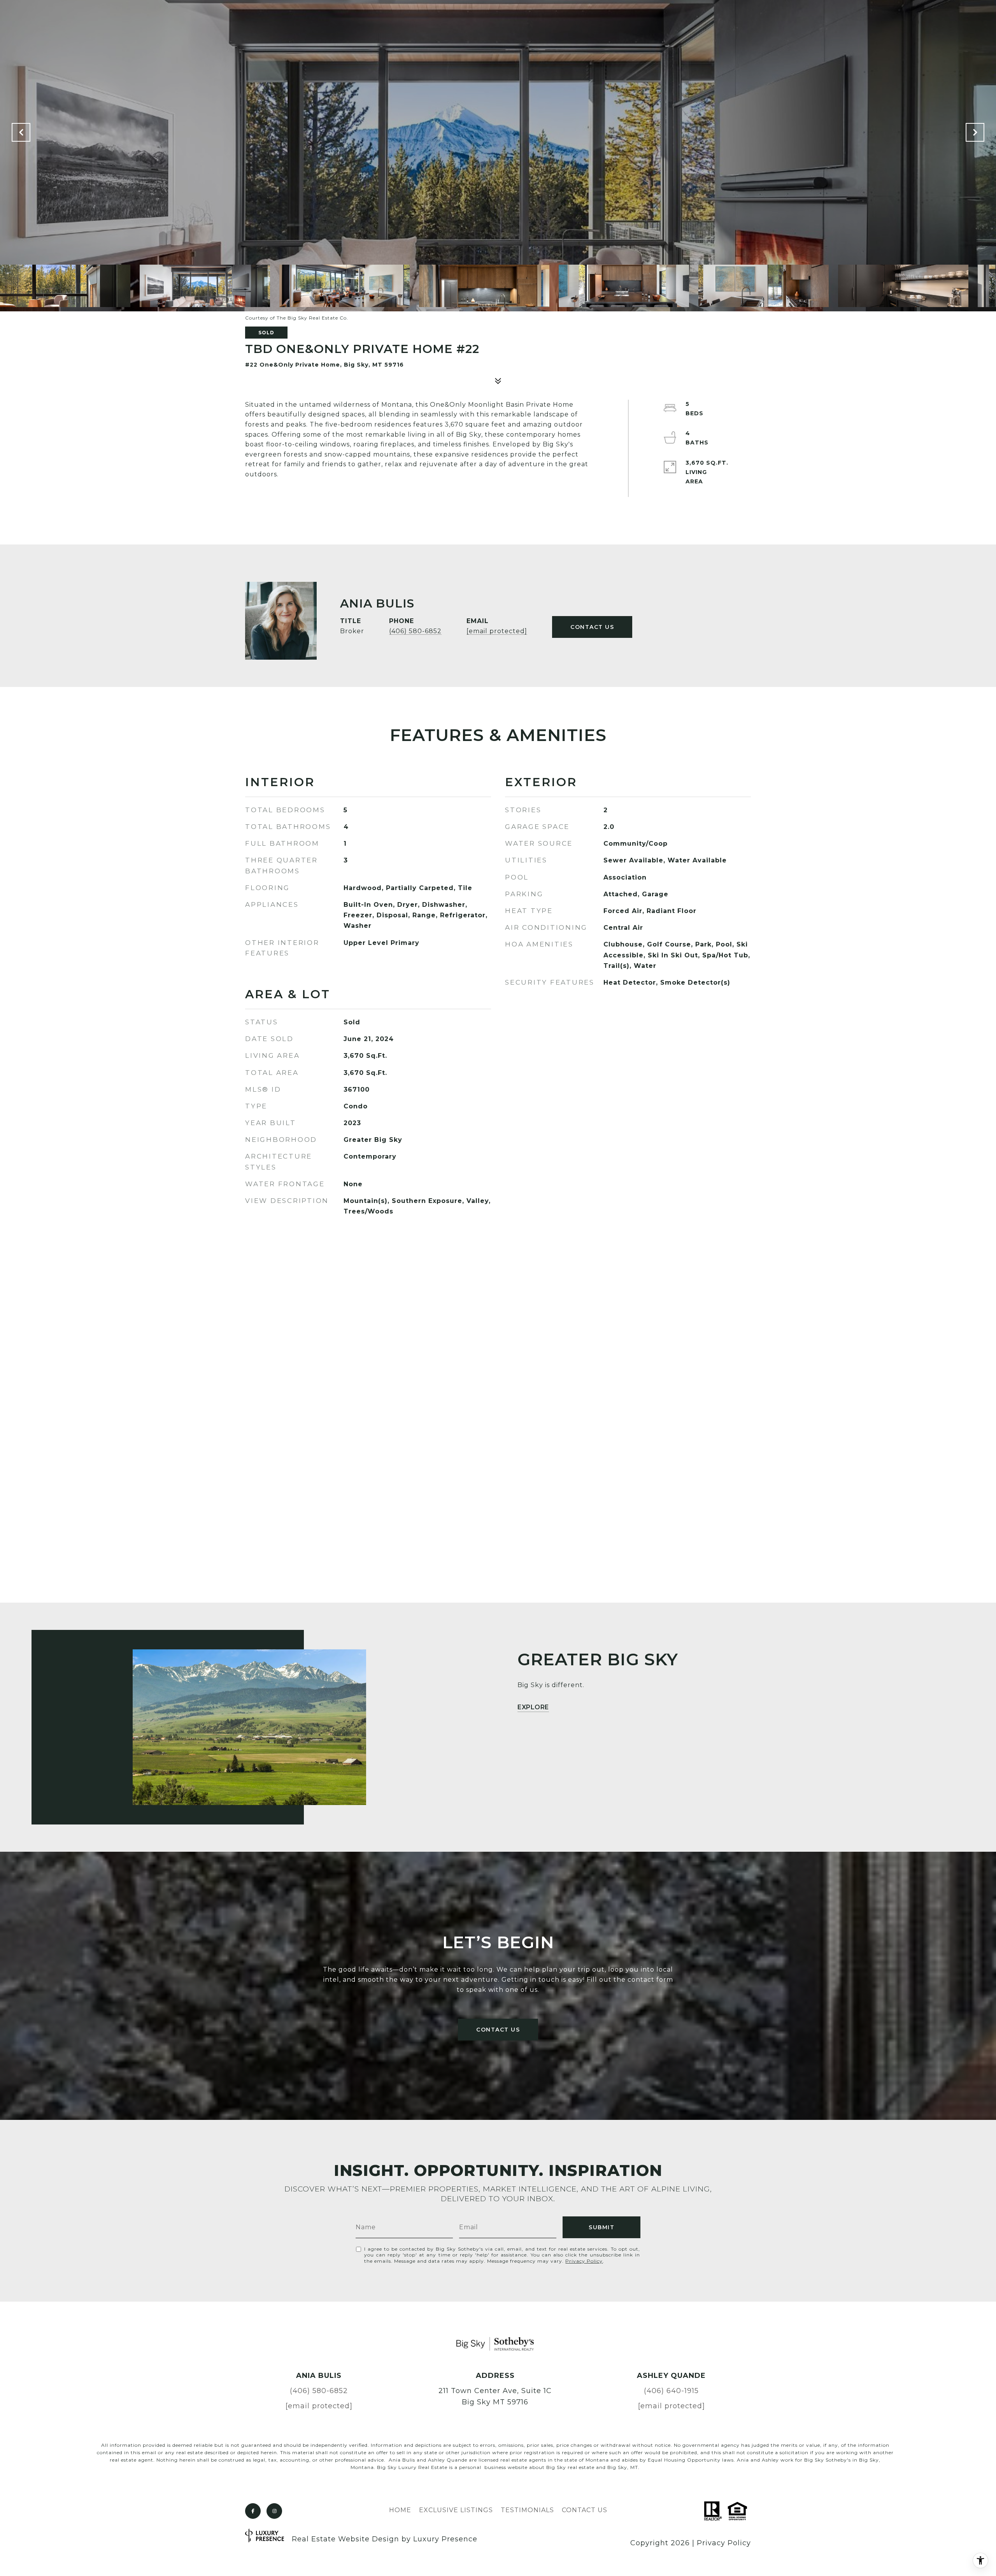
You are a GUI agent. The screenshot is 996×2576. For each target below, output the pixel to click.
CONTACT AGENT (592, 627)
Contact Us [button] (498, 2030)
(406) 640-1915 (671, 2391)
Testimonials (527, 2510)
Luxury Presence (445, 2539)
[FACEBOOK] (253, 2511)
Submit (601, 2227)
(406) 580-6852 (415, 631)
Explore (533, 1708)
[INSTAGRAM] (274, 2511)
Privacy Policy (584, 2261)
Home (400, 2510)
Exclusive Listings (456, 2510)
